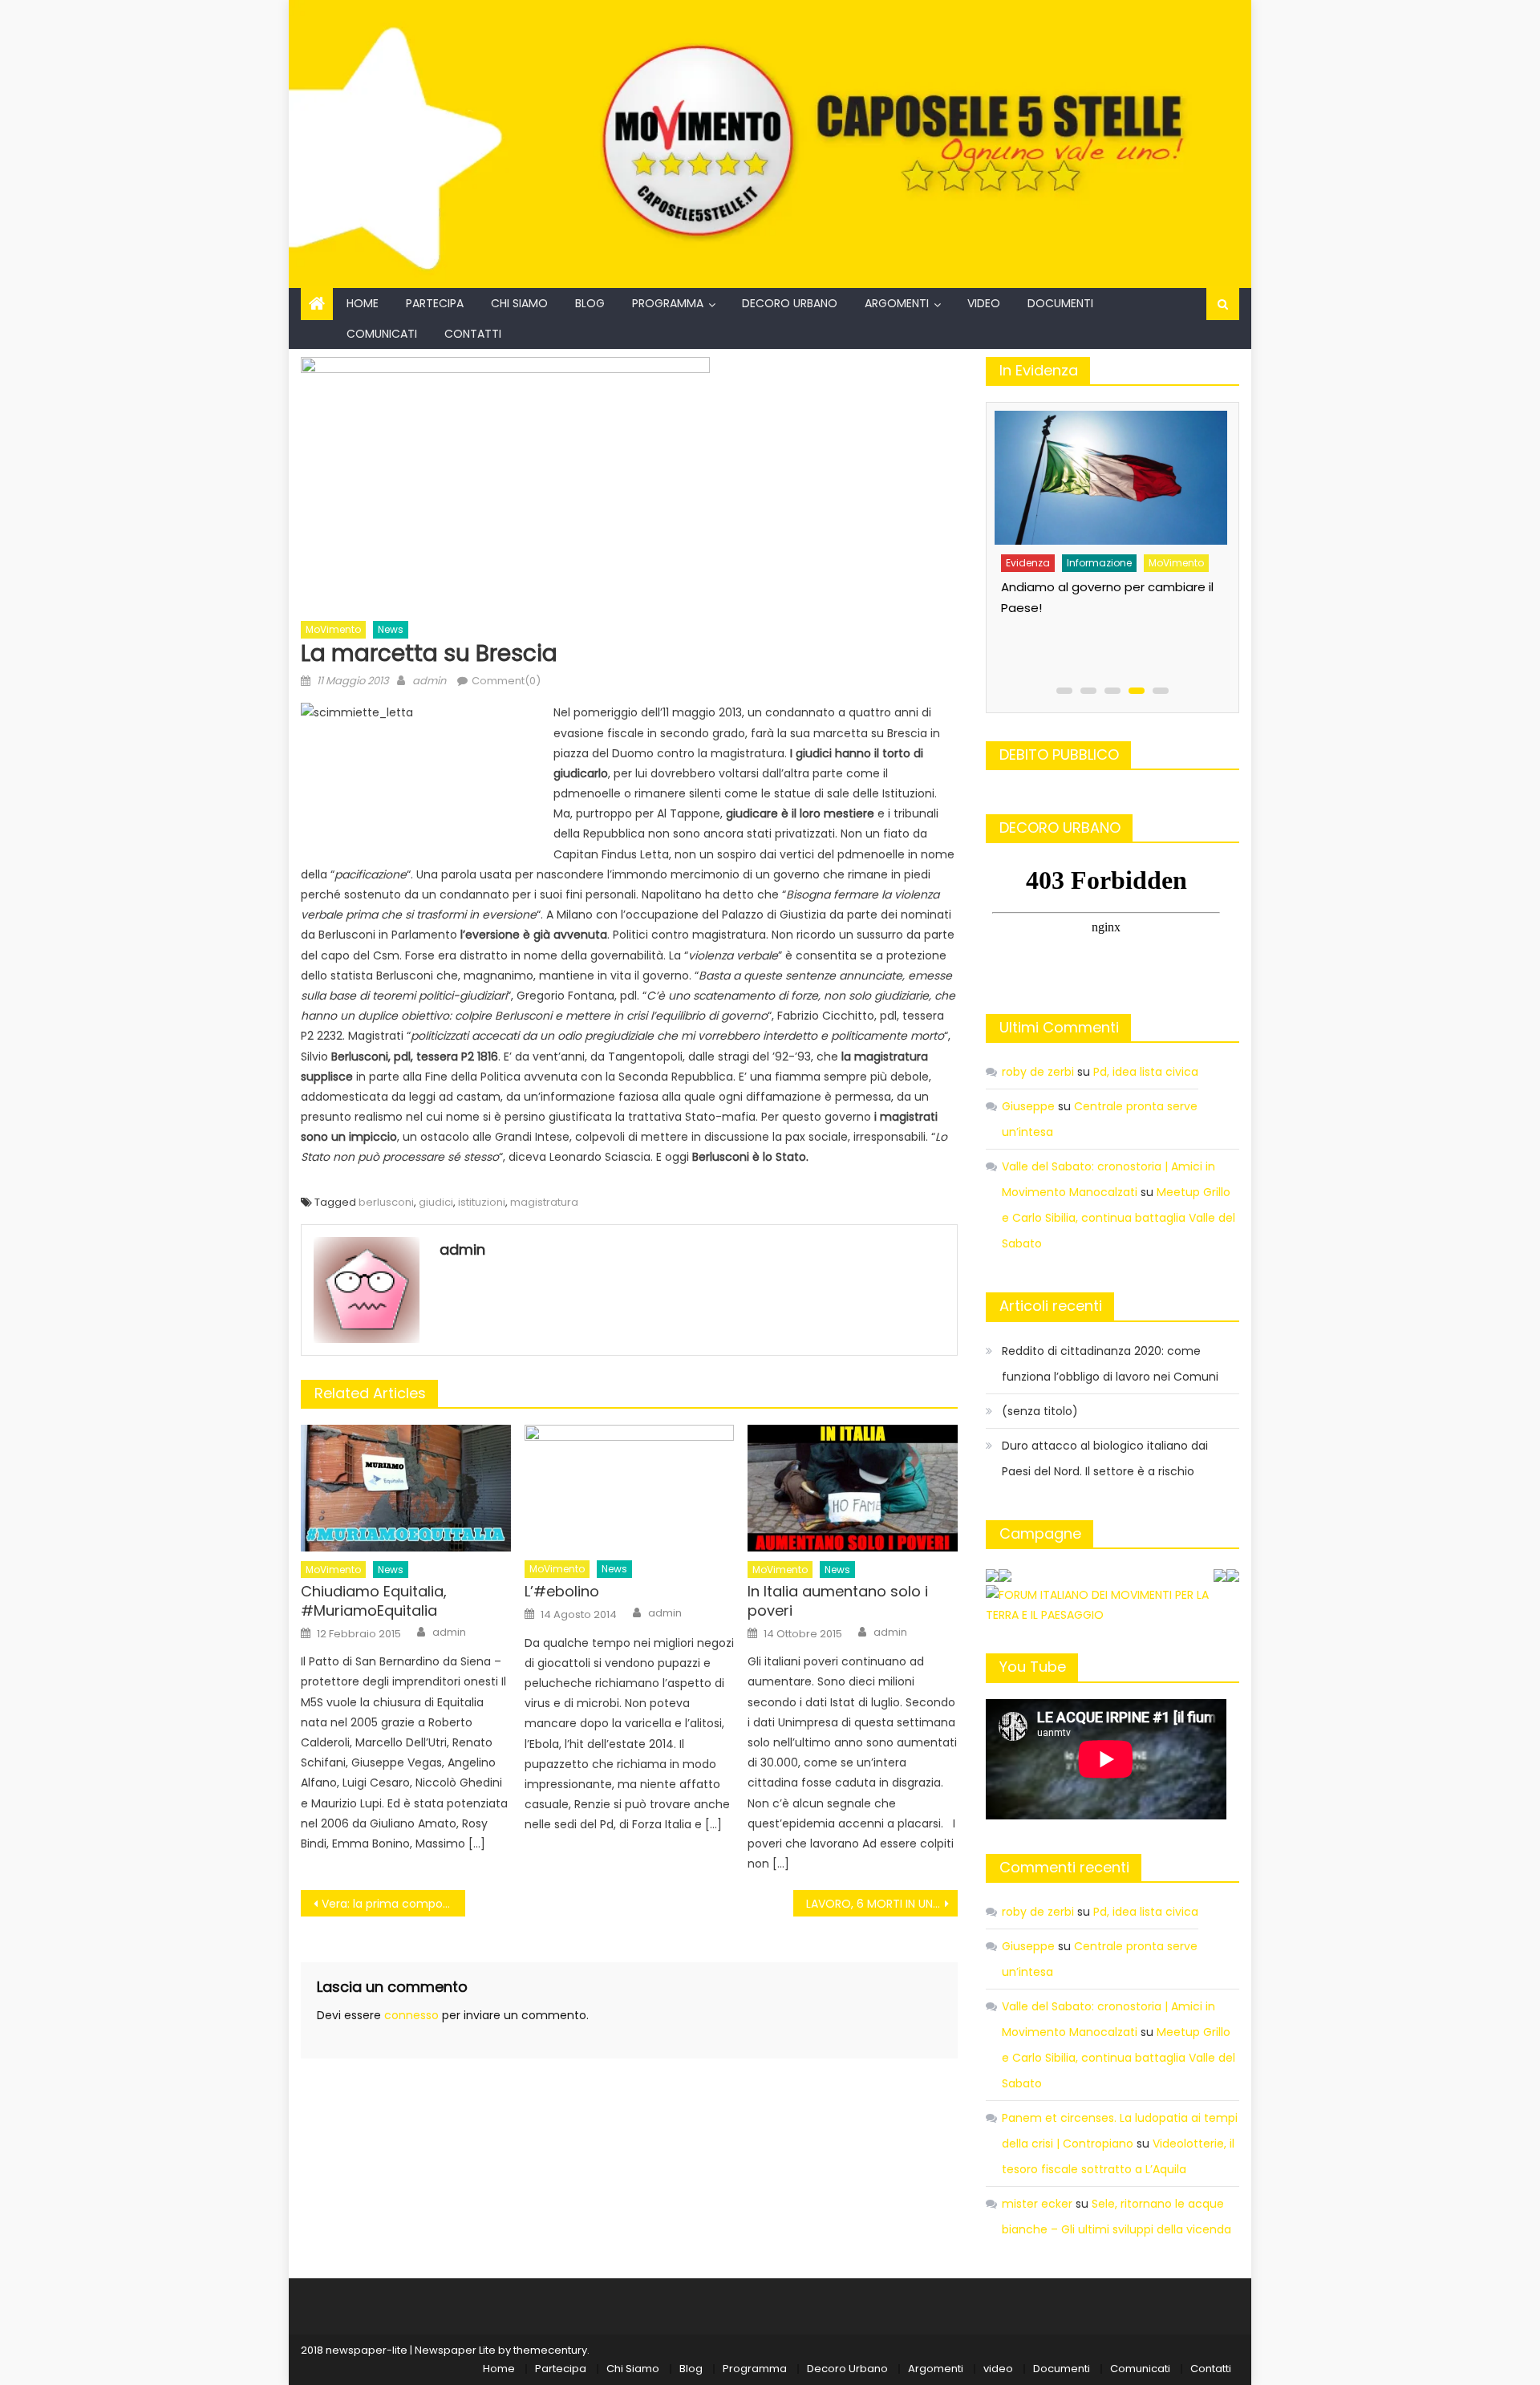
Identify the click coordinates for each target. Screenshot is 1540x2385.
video (984, 303)
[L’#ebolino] (630, 1488)
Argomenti (897, 303)
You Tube (1033, 1667)
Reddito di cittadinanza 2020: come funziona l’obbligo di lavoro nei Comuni (1110, 1364)
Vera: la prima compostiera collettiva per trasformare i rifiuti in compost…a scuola (393, 1904)
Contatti (473, 334)
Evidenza (1054, 552)
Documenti (1060, 303)
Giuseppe (1028, 1106)
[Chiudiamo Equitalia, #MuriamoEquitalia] (406, 1488)
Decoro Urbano (790, 303)
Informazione (1126, 552)
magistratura (544, 1202)
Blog (590, 303)
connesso (411, 2015)
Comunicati (382, 334)
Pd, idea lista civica (1146, 1072)
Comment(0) (506, 681)
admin (429, 681)
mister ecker (1037, 2204)
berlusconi (386, 1202)
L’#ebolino (562, 1591)
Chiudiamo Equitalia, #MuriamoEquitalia (374, 1601)
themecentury (550, 2350)
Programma (668, 303)
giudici (436, 1202)
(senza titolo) (1040, 1411)
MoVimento (333, 629)
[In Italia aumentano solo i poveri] (853, 1488)
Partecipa (435, 303)
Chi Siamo (519, 303)
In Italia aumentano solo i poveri (838, 1601)
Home (363, 303)
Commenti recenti (1064, 1867)
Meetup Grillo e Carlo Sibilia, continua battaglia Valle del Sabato (1119, 1218)
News (391, 629)
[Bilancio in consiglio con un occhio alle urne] (1137, 472)
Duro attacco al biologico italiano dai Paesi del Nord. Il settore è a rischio (1105, 1458)
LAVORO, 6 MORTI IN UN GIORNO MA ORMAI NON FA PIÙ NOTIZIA (882, 1904)
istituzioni (482, 1202)
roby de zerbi (1038, 1072)
